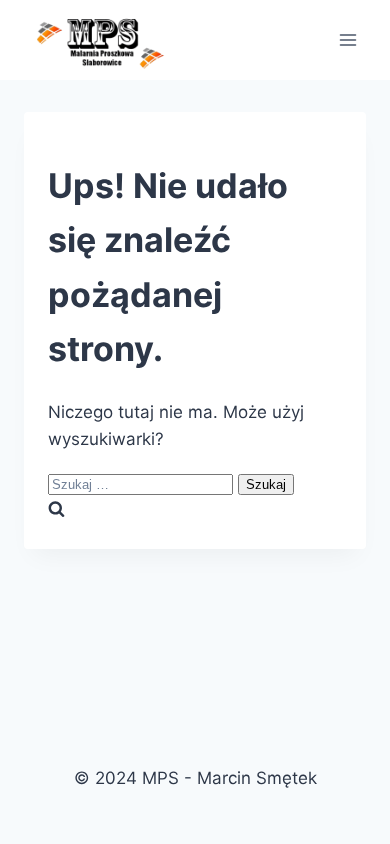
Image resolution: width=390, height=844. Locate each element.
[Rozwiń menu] (347, 39)
